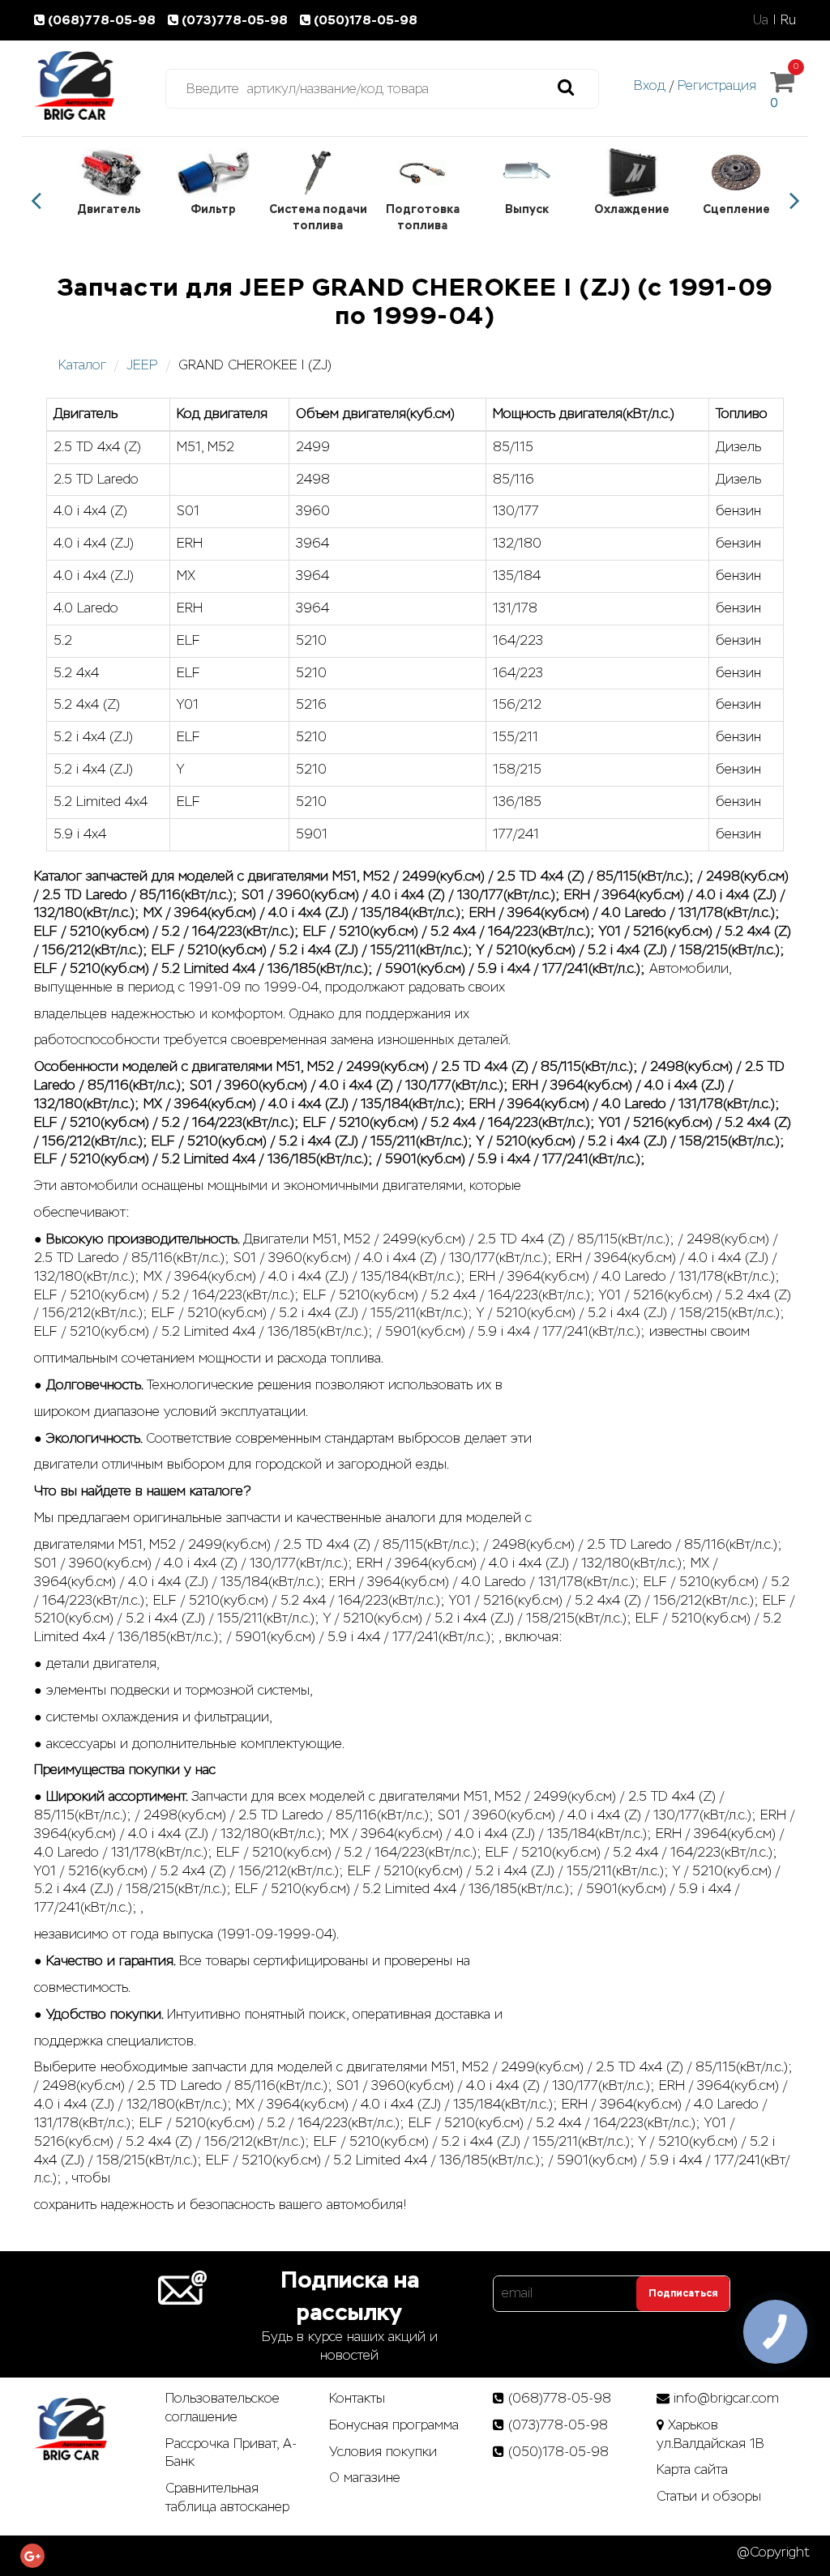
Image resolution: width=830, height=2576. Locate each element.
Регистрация (717, 85)
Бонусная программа (394, 2425)
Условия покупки (383, 2452)
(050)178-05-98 (366, 20)
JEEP (142, 365)
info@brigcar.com (726, 2398)
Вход (650, 85)
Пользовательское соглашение (222, 2408)
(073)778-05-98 (236, 20)
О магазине (365, 2478)
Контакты (357, 2398)
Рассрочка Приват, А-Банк (231, 2453)
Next (794, 201)
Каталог (82, 365)
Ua (761, 20)
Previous (36, 201)
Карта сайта (692, 2469)
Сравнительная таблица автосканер (227, 2497)
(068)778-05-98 (103, 20)
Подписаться (683, 2293)
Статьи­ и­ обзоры (709, 2496)
